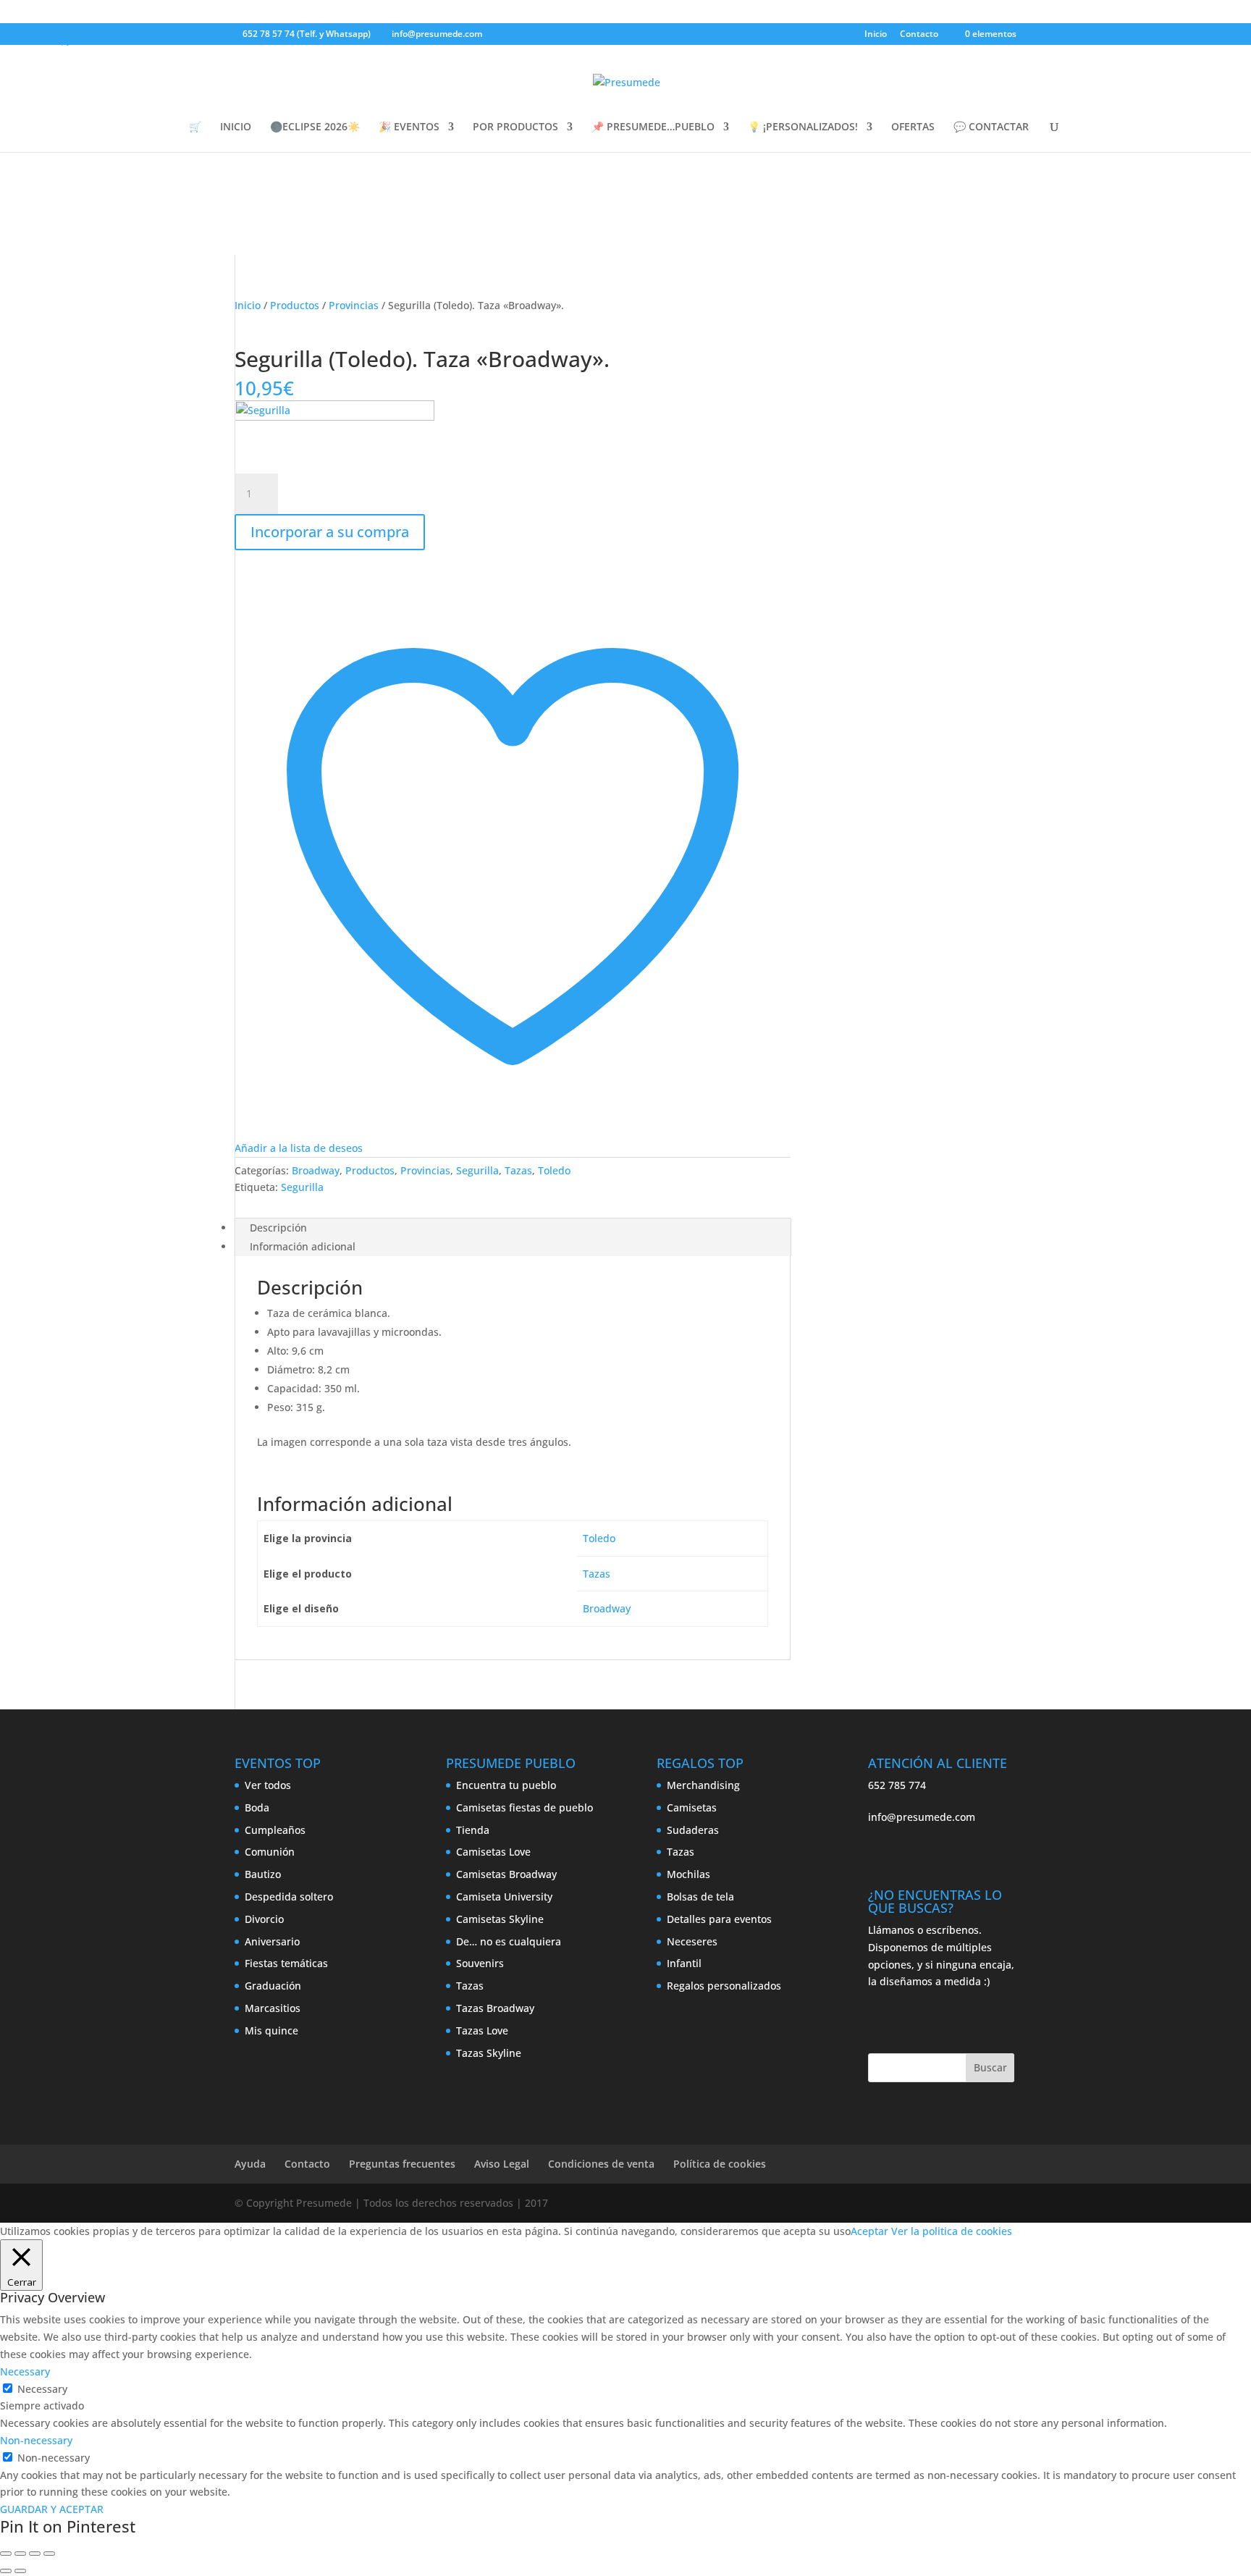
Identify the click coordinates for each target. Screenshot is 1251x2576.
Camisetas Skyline (500, 1919)
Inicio (876, 35)
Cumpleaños (275, 1830)
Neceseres (692, 1941)
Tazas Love (482, 2030)
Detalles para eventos (719, 1919)
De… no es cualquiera (509, 1941)
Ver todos (268, 1785)
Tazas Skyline (489, 2053)
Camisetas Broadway (506, 1874)
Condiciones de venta (601, 2164)
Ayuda (250, 2164)
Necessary (42, 2389)
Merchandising (703, 1785)
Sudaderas (693, 1830)
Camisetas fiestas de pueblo (525, 1807)
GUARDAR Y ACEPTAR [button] (52, 2509)
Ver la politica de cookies (952, 2231)
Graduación (273, 1986)
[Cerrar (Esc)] (49, 2554)
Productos (295, 305)
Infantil (684, 1963)
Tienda (473, 1830)
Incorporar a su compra (330, 532)
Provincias (354, 305)
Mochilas (688, 1874)
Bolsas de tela (700, 1897)
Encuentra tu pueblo (506, 1785)
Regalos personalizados (724, 1986)
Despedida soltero (289, 1897)
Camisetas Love (493, 1852)
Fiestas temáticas (286, 1963)
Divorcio (264, 1919)
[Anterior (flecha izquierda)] (6, 2571)
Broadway (316, 1170)
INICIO (236, 127)
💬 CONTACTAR (991, 127)
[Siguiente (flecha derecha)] (20, 2571)
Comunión (270, 1852)
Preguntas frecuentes (402, 2164)
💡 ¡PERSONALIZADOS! (803, 127)
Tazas (518, 1170)
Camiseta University (504, 1897)
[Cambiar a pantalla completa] (20, 2554)
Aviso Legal (502, 2164)
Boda (257, 1807)
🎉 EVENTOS (409, 127)
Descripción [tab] (278, 1228)
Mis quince (271, 2030)
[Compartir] (35, 2554)
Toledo (554, 1170)
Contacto (919, 35)
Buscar (990, 2067)
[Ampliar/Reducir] (6, 2554)
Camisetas (692, 1807)
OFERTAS (913, 127)
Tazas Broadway (495, 2008)
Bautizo (263, 1874)
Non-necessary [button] (36, 2440)
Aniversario (272, 1941)
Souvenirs (480, 1963)
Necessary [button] (25, 2371)
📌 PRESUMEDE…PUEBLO (653, 127)
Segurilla (477, 1170)
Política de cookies (720, 2164)
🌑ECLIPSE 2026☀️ (315, 127)
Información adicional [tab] (303, 1246)
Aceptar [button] (869, 2231)
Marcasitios (273, 2008)
